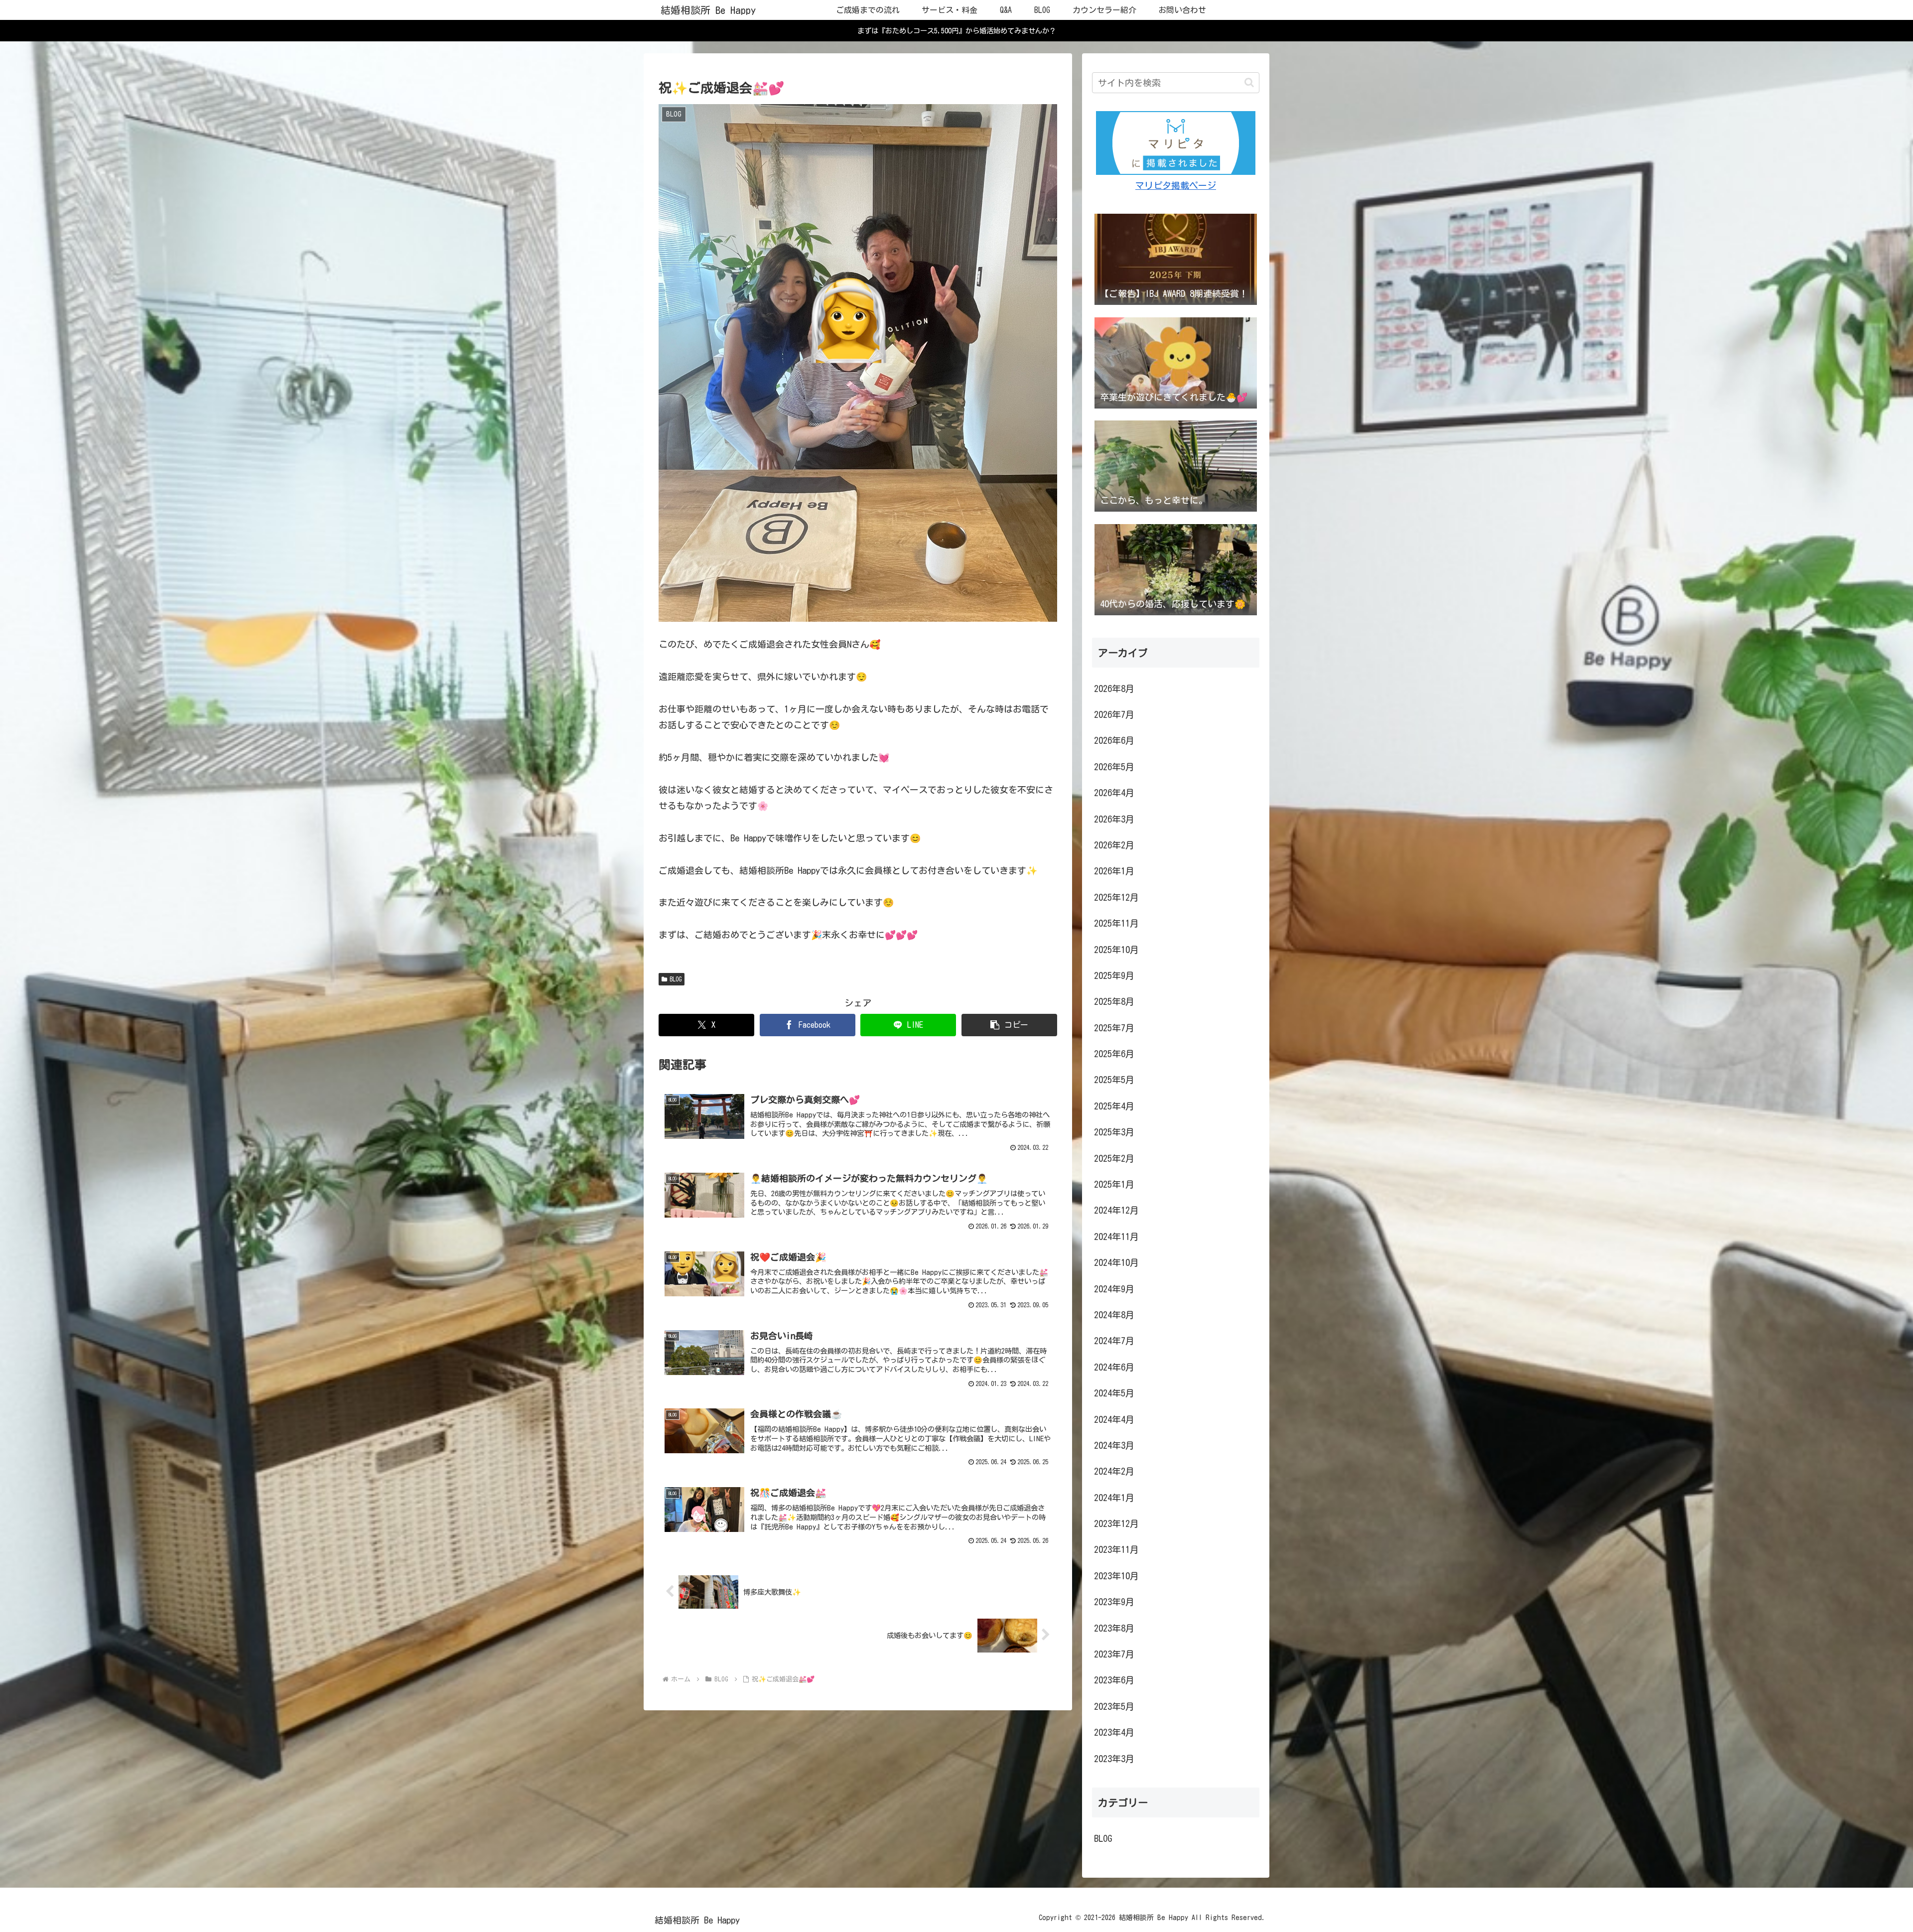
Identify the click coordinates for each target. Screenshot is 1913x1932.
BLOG (676, 979)
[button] (1009, 1025)
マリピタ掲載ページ (1176, 185)
